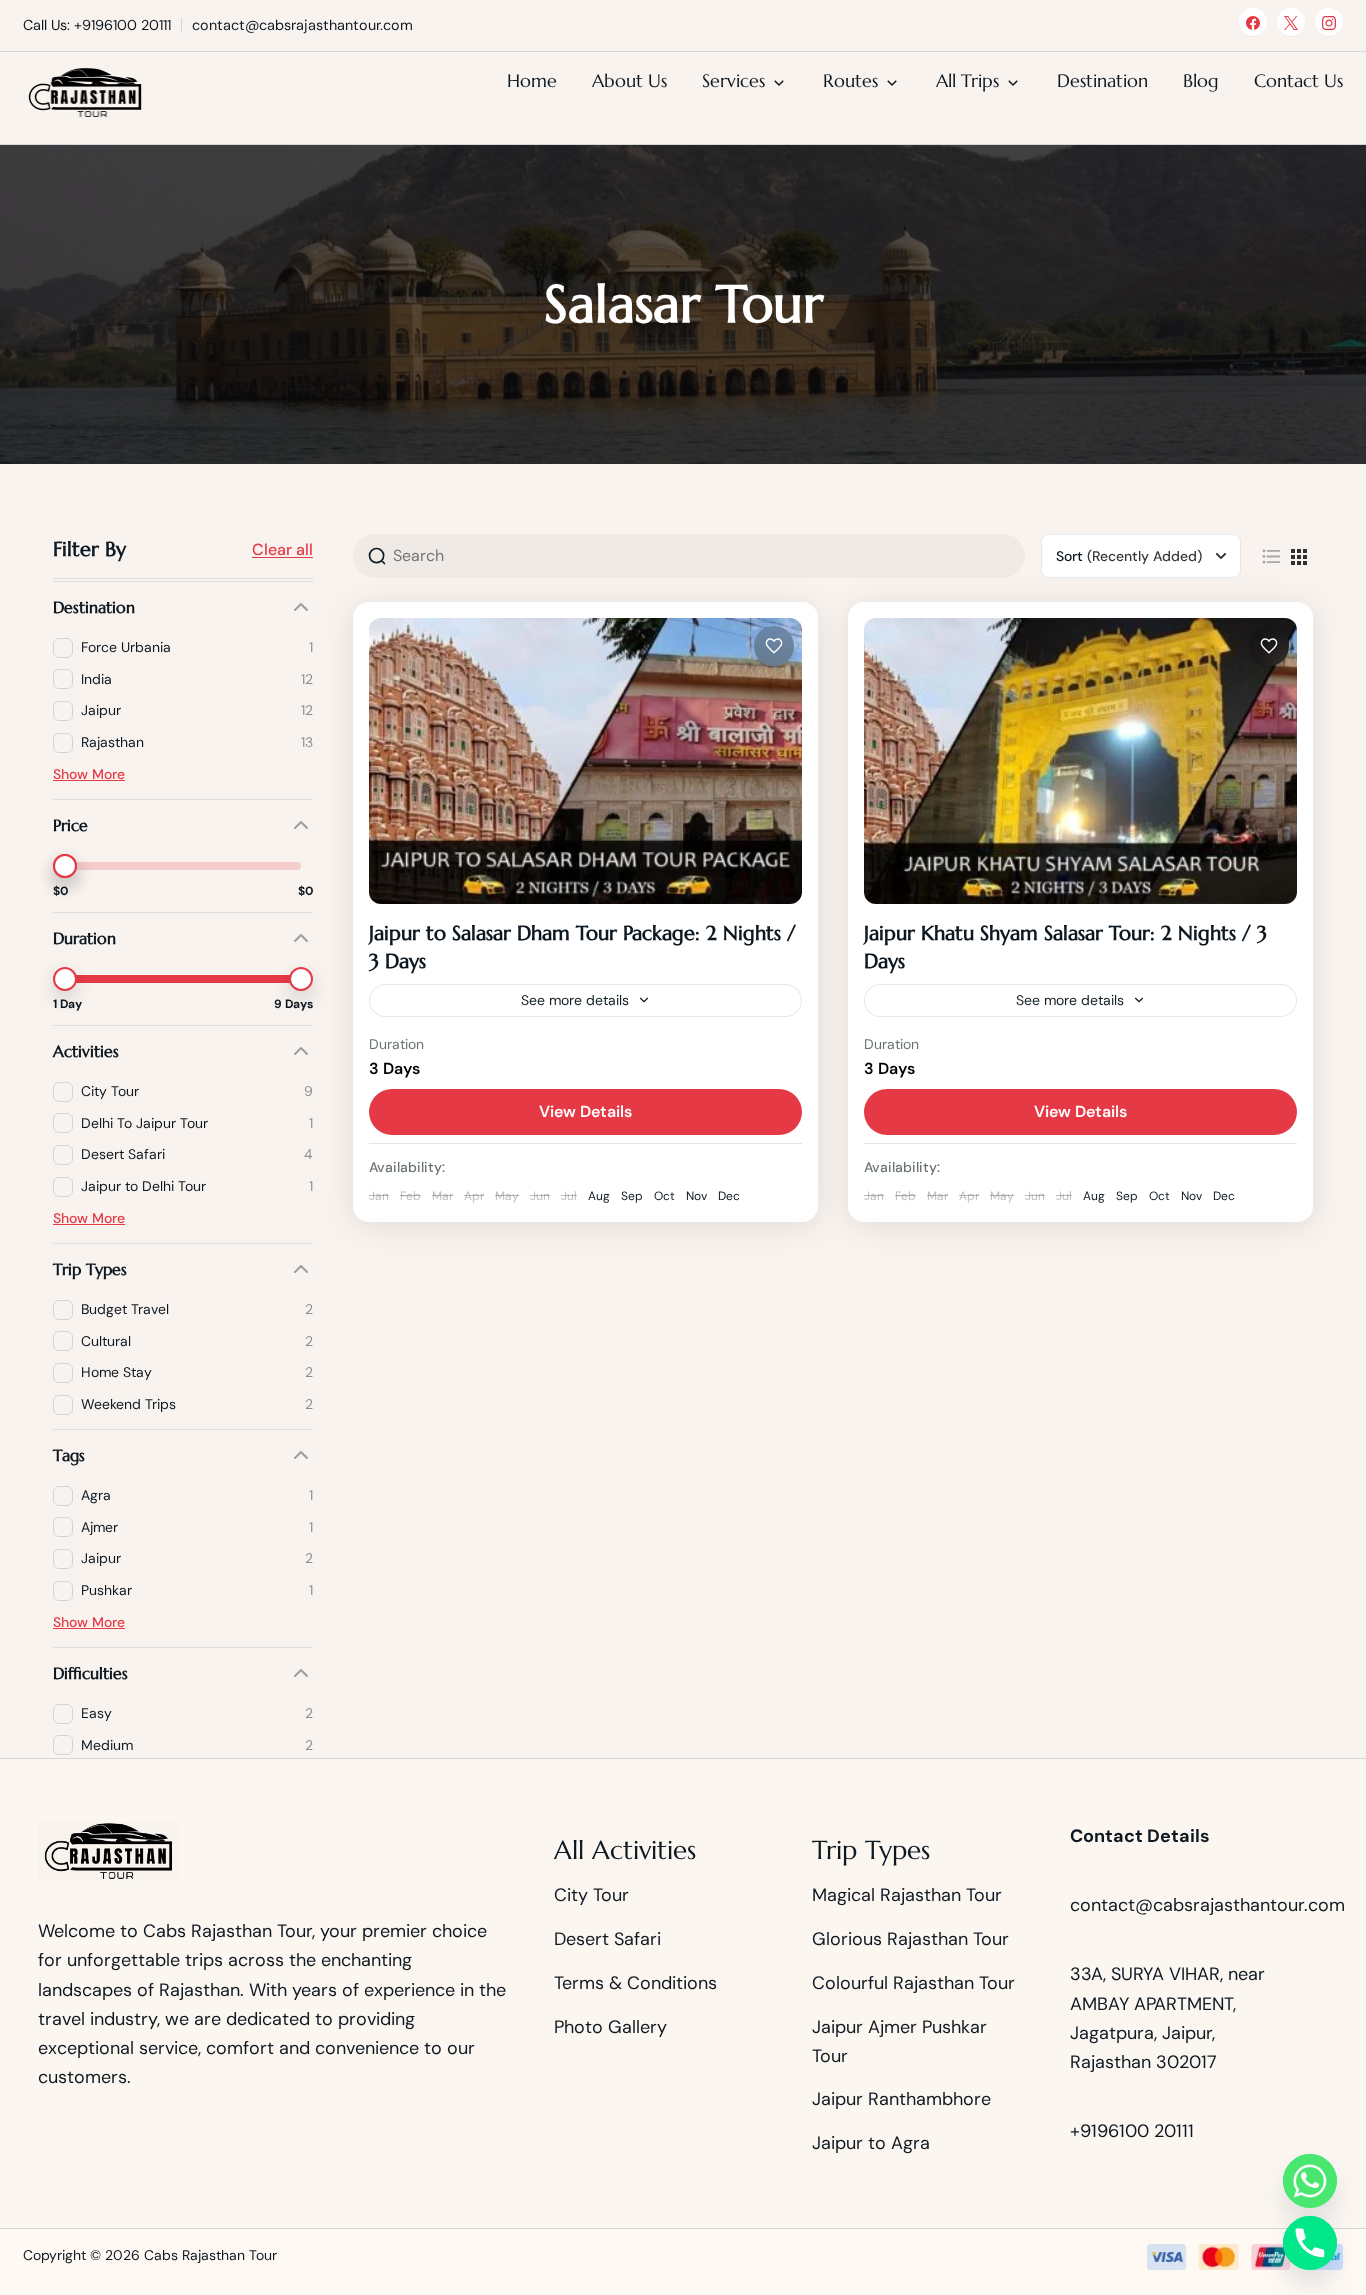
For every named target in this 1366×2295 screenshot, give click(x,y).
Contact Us (1298, 80)
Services (733, 80)
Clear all (282, 550)
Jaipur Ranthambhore (901, 2099)
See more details (575, 1000)
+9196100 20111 (1132, 2131)
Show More (89, 774)
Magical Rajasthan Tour (907, 1895)
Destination (1102, 80)
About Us (629, 80)
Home (532, 80)
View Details (585, 1111)
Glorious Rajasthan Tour (910, 1939)
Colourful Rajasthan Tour (913, 1983)
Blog (1201, 80)
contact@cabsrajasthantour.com (1207, 1905)
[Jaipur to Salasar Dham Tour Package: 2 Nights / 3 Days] (585, 761)
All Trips (967, 80)
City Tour (591, 1895)
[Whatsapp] (1310, 2181)
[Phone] (1310, 2243)
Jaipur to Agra (871, 2143)
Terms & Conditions (635, 1983)
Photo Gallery (610, 2027)
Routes (850, 80)
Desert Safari (607, 1939)
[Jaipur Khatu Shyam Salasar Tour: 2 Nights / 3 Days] (1080, 761)
